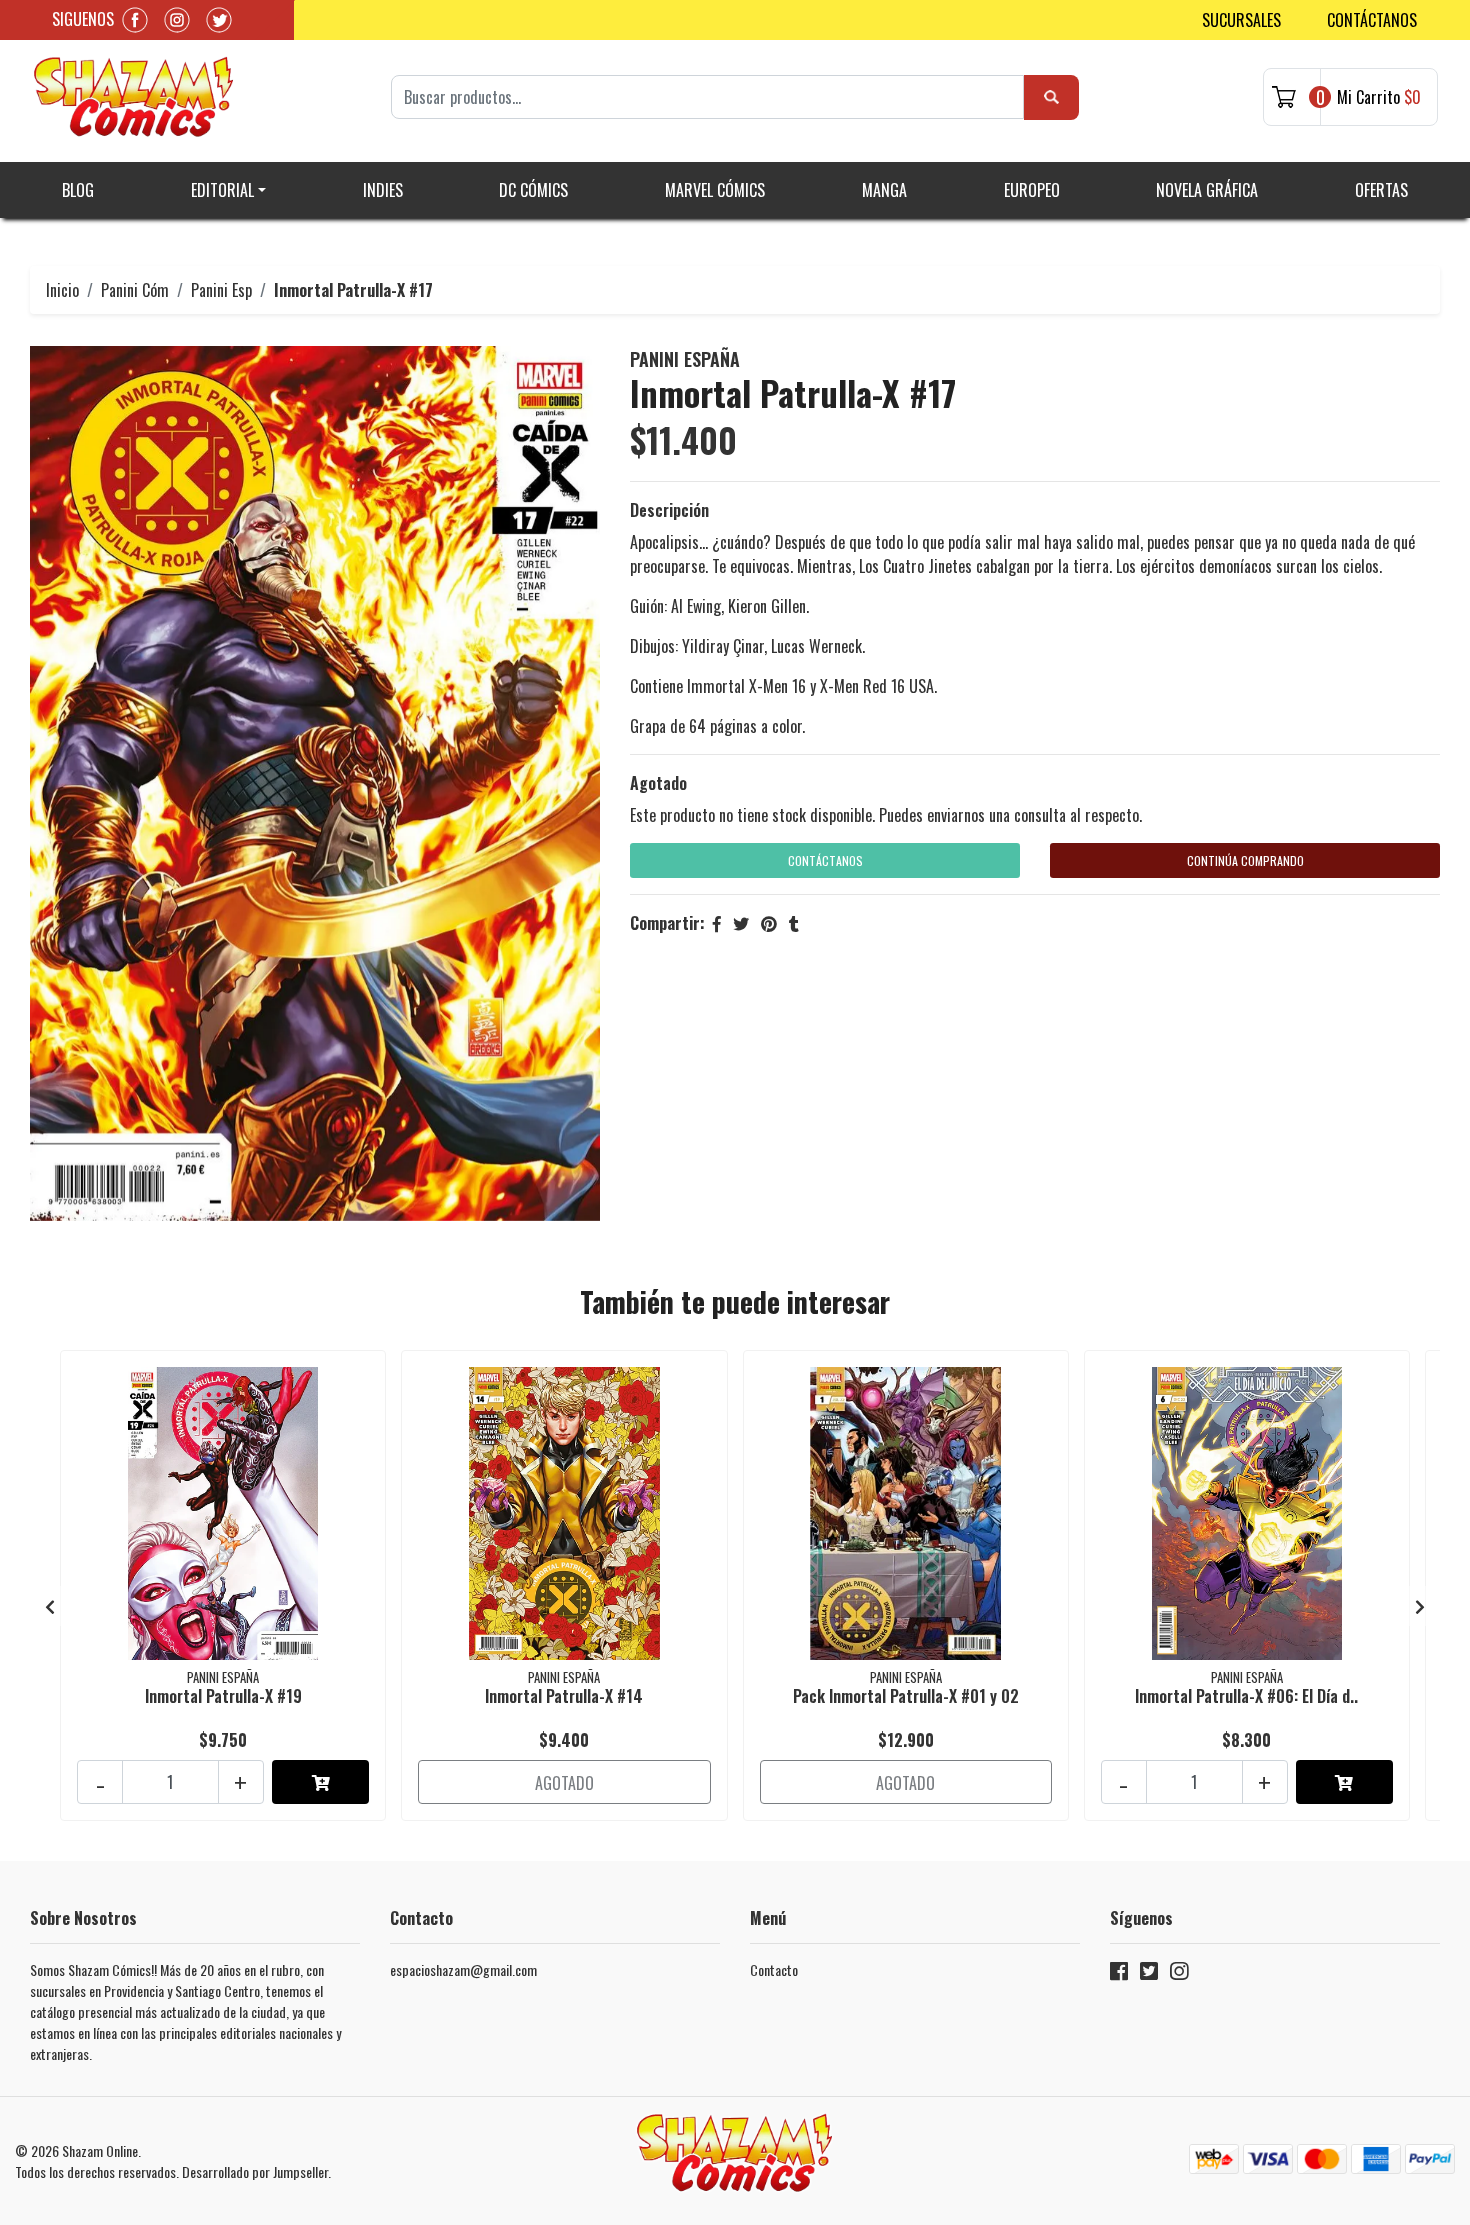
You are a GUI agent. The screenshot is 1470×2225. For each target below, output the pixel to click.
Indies (383, 190)
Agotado (658, 783)
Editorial (222, 190)
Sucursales (1241, 20)
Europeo (1032, 190)
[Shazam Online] (134, 97)
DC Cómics (533, 190)
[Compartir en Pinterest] (769, 923)
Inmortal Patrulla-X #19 (223, 1696)
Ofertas (1381, 190)
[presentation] (50, 1606)
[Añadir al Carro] (320, 1782)
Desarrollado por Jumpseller (255, 2171)
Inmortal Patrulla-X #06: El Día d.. (1246, 1696)
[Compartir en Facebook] (717, 923)
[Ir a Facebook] (1119, 1974)
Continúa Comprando (1245, 860)
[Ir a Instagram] (1179, 1974)
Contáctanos (1372, 20)
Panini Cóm (135, 290)
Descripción (669, 510)
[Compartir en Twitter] (741, 923)
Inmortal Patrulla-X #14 (564, 1696)
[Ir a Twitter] (1149, 1974)
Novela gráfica (1207, 190)
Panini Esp (221, 290)
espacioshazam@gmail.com (463, 1969)
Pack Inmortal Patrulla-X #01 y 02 (906, 1696)
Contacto (774, 1969)
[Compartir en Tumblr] (794, 923)
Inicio (62, 290)
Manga (884, 190)
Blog (78, 190)
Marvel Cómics (715, 190)
